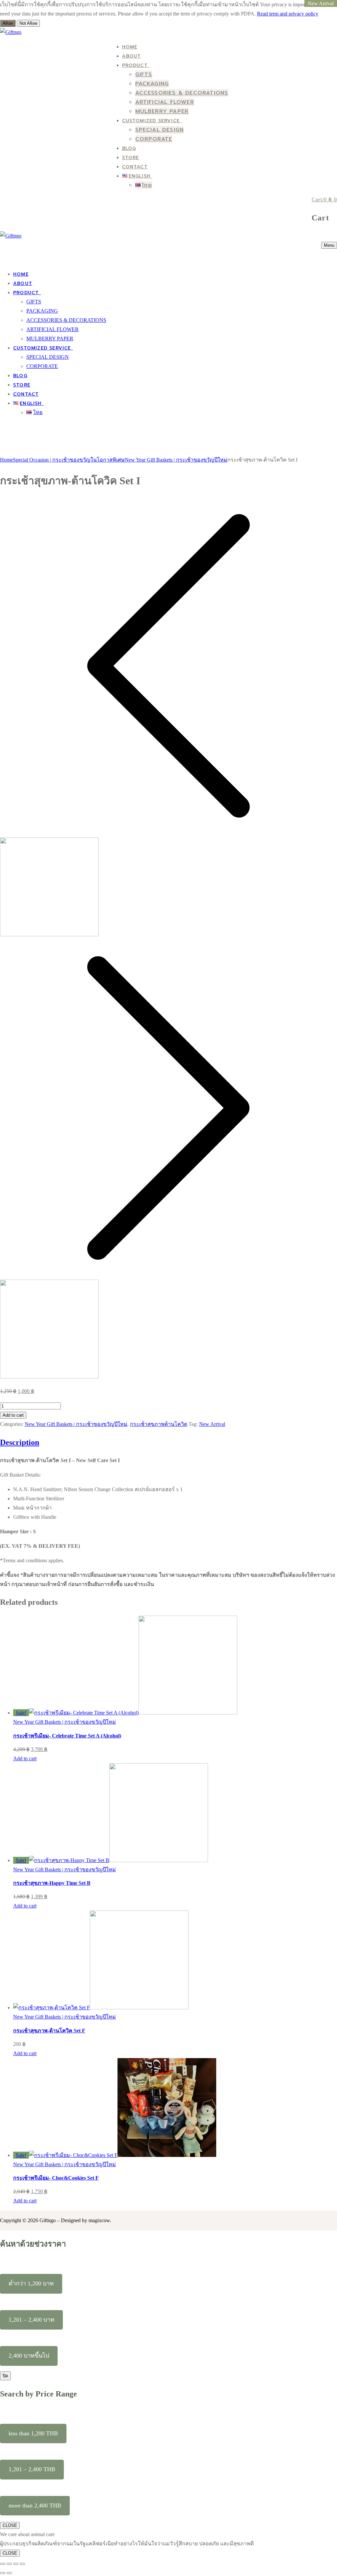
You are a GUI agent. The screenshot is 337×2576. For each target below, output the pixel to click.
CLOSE (10, 2525)
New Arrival (212, 1424)
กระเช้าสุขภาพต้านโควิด (159, 1424)
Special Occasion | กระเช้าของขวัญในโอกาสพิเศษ (69, 460)
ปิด (5, 2376)
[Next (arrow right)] (9, 2573)
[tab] (168, 1512)
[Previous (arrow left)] (3, 2573)
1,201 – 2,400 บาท (31, 2320)
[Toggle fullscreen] (9, 2564)
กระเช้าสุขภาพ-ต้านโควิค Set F (49, 2031)
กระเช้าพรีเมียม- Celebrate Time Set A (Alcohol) (67, 1736)
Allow (8, 23)
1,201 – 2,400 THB (32, 2469)
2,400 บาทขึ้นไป (29, 2356)
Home (6, 460)
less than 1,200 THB (33, 2433)
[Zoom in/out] (3, 2564)
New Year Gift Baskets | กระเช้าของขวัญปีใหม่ (176, 460)
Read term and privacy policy (288, 14)
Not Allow (28, 23)
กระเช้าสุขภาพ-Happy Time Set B (52, 1883)
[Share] (16, 2564)
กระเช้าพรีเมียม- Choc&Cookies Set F (56, 2178)
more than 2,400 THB (35, 2505)
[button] (25, 1758)
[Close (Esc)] (22, 2564)
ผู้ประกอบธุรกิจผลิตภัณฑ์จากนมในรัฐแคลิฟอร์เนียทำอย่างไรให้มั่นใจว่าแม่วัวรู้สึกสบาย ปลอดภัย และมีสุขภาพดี (127, 2544)
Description (20, 1442)
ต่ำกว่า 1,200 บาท (31, 2283)
